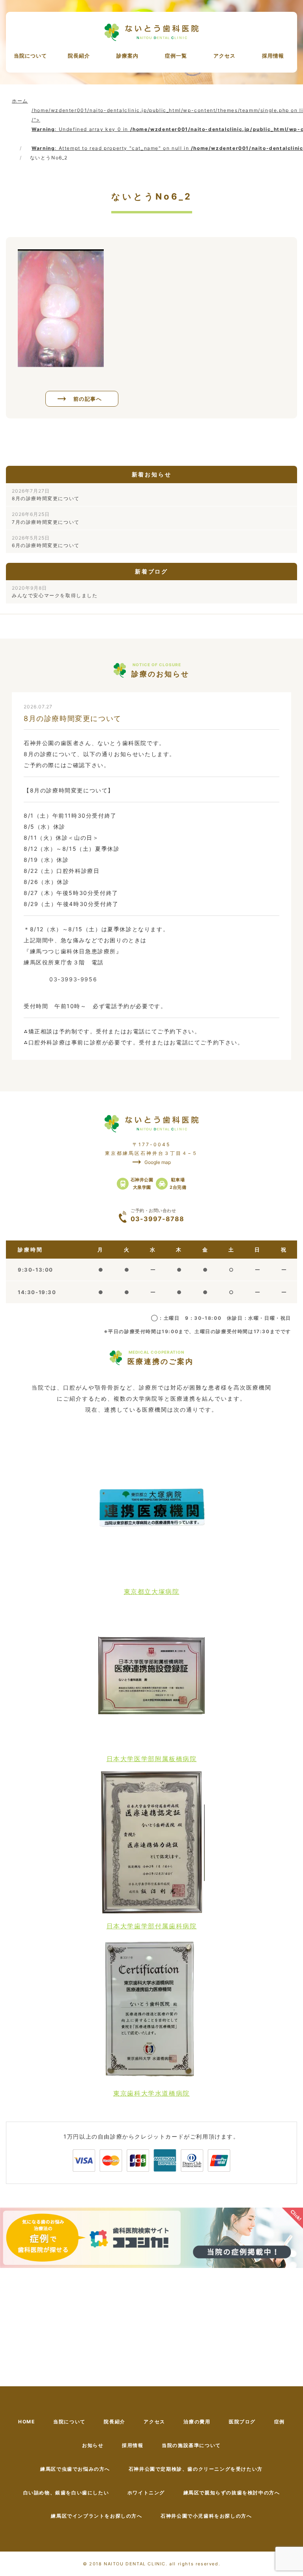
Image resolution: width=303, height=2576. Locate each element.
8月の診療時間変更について (46, 495)
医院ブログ (242, 2422)
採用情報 (273, 56)
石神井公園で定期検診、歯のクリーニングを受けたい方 (196, 2469)
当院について (30, 56)
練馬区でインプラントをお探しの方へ (96, 2516)
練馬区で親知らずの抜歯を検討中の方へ (232, 2493)
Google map (158, 1162)
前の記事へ (88, 399)
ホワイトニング (146, 2493)
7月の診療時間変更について (46, 518)
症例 (280, 2422)
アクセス (224, 56)
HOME (26, 2422)
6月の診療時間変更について (46, 542)
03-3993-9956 (73, 979)
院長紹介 (79, 56)
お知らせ (93, 2445)
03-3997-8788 (157, 1215)
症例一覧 (176, 56)
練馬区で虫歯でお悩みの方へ (75, 2469)
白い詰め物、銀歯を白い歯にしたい (66, 2493)
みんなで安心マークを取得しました (55, 592)
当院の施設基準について (191, 2445)
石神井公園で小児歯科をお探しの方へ (206, 2516)
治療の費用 (197, 2422)
